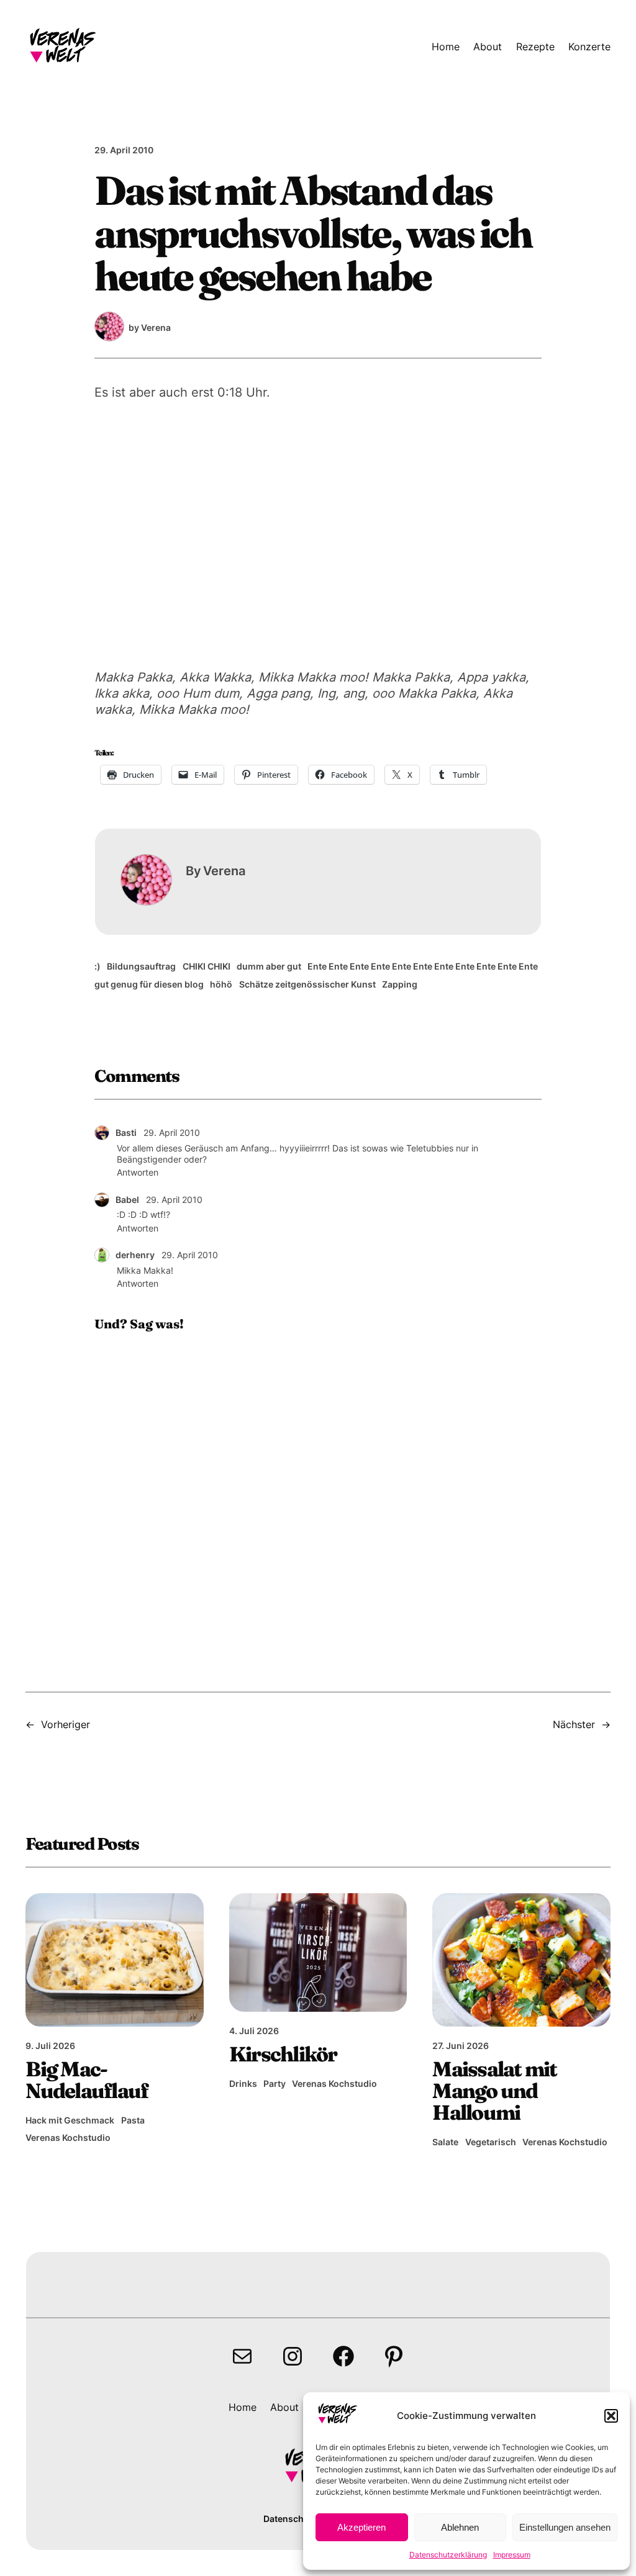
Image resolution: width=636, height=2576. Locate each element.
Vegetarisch (491, 2142)
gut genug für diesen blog (149, 984)
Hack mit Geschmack (70, 2120)
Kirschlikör (283, 2054)
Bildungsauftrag (141, 966)
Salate (445, 2142)
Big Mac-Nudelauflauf (87, 2080)
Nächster (574, 1724)
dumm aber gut (269, 966)
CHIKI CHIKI (207, 966)
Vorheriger (66, 1724)
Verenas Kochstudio (68, 2137)
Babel (127, 1200)
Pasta (133, 2120)
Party (275, 2083)
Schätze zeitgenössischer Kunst (307, 984)
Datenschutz (290, 2519)
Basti (126, 1133)
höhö (221, 984)
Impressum (512, 2555)
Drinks (243, 2083)
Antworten (138, 1172)
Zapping (400, 984)
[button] (611, 2416)
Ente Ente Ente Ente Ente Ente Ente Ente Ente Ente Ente (423, 966)
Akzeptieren (361, 2527)
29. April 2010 (172, 1133)
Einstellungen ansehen (565, 2527)
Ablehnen (460, 2527)
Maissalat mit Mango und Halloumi (494, 2091)
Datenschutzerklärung (448, 2555)
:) (98, 966)
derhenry (135, 1255)
